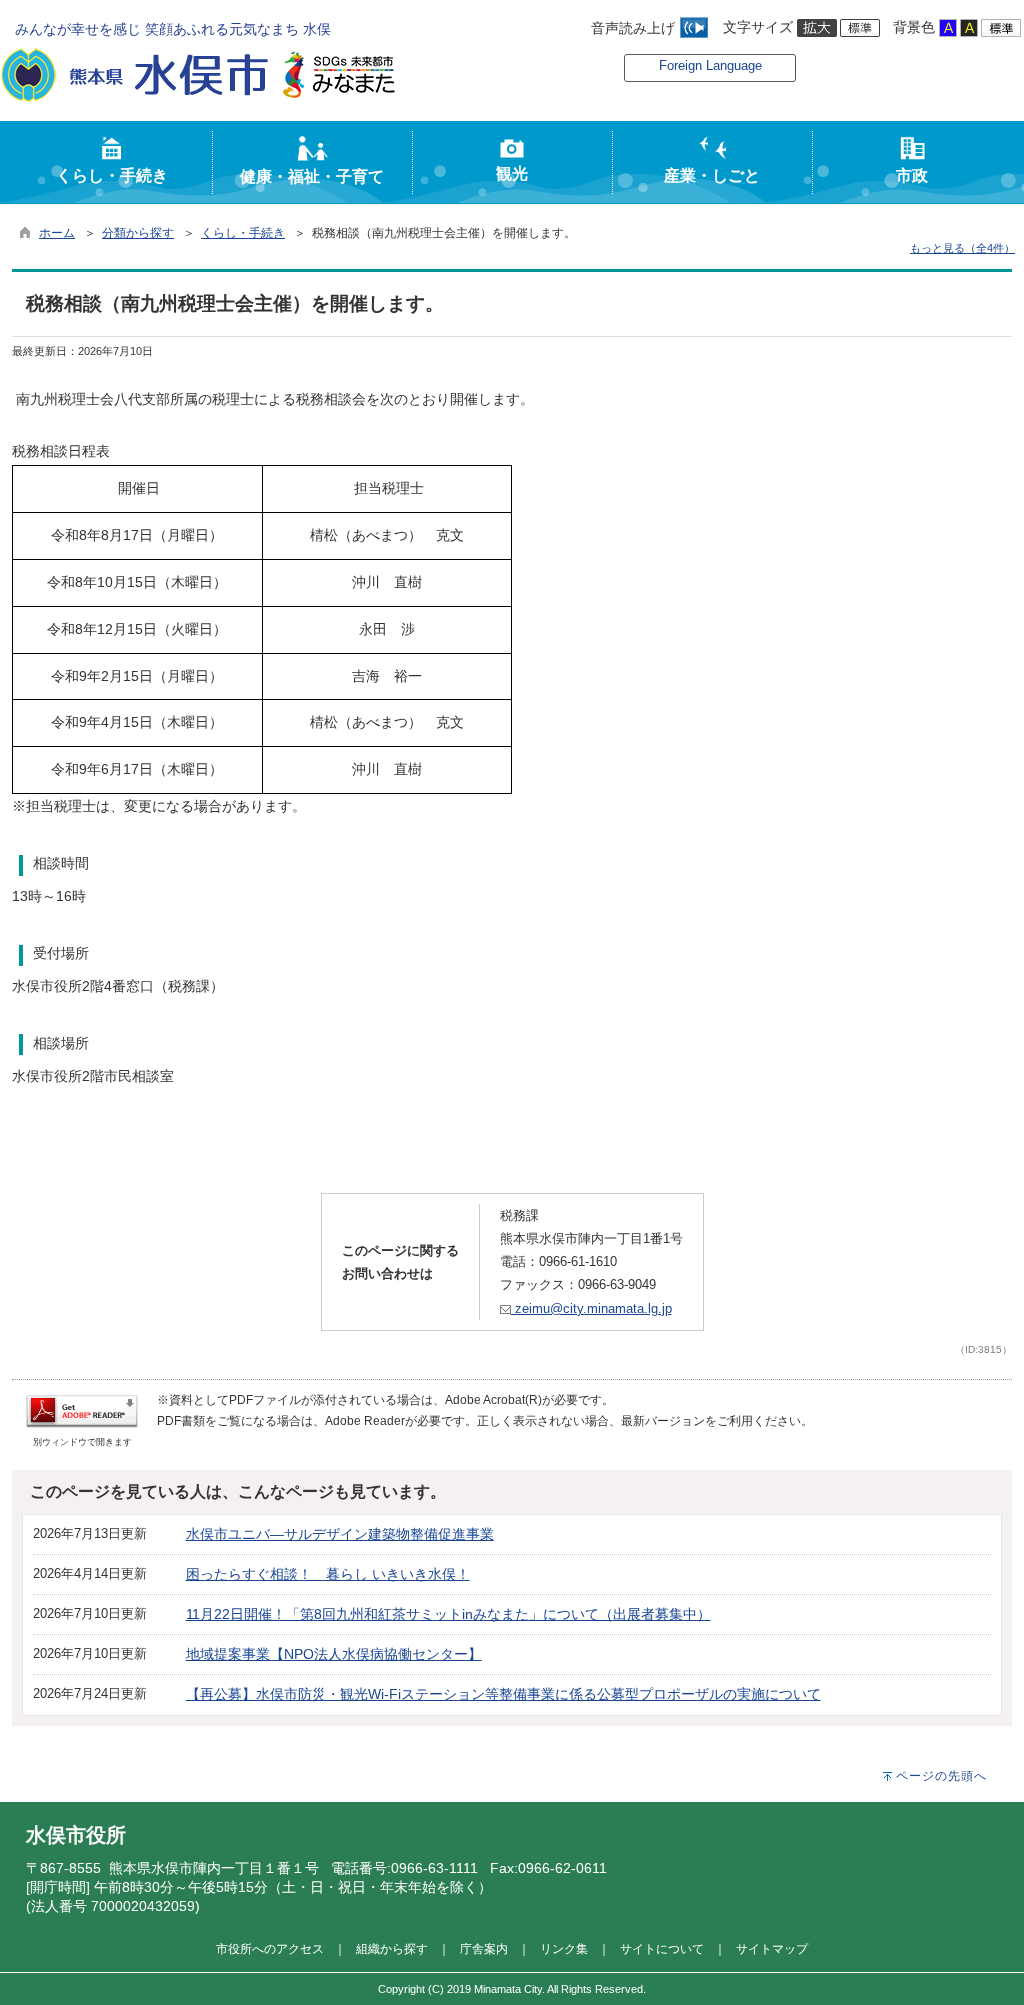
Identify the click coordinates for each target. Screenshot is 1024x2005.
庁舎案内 (484, 1948)
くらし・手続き (243, 233)
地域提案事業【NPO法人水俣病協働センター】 (334, 1654)
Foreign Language (710, 65)
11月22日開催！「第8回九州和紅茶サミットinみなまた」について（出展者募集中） (448, 1614)
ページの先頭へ (941, 1776)
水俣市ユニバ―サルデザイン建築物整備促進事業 (340, 1534)
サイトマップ (772, 1948)
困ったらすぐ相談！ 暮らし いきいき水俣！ (328, 1574)
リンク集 (564, 1948)
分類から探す (138, 233)
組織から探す (392, 1948)
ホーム (57, 233)
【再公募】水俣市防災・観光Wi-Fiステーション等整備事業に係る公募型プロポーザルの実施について (503, 1694)
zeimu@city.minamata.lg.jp (591, 1308)
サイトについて (662, 1948)
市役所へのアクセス (270, 1948)
